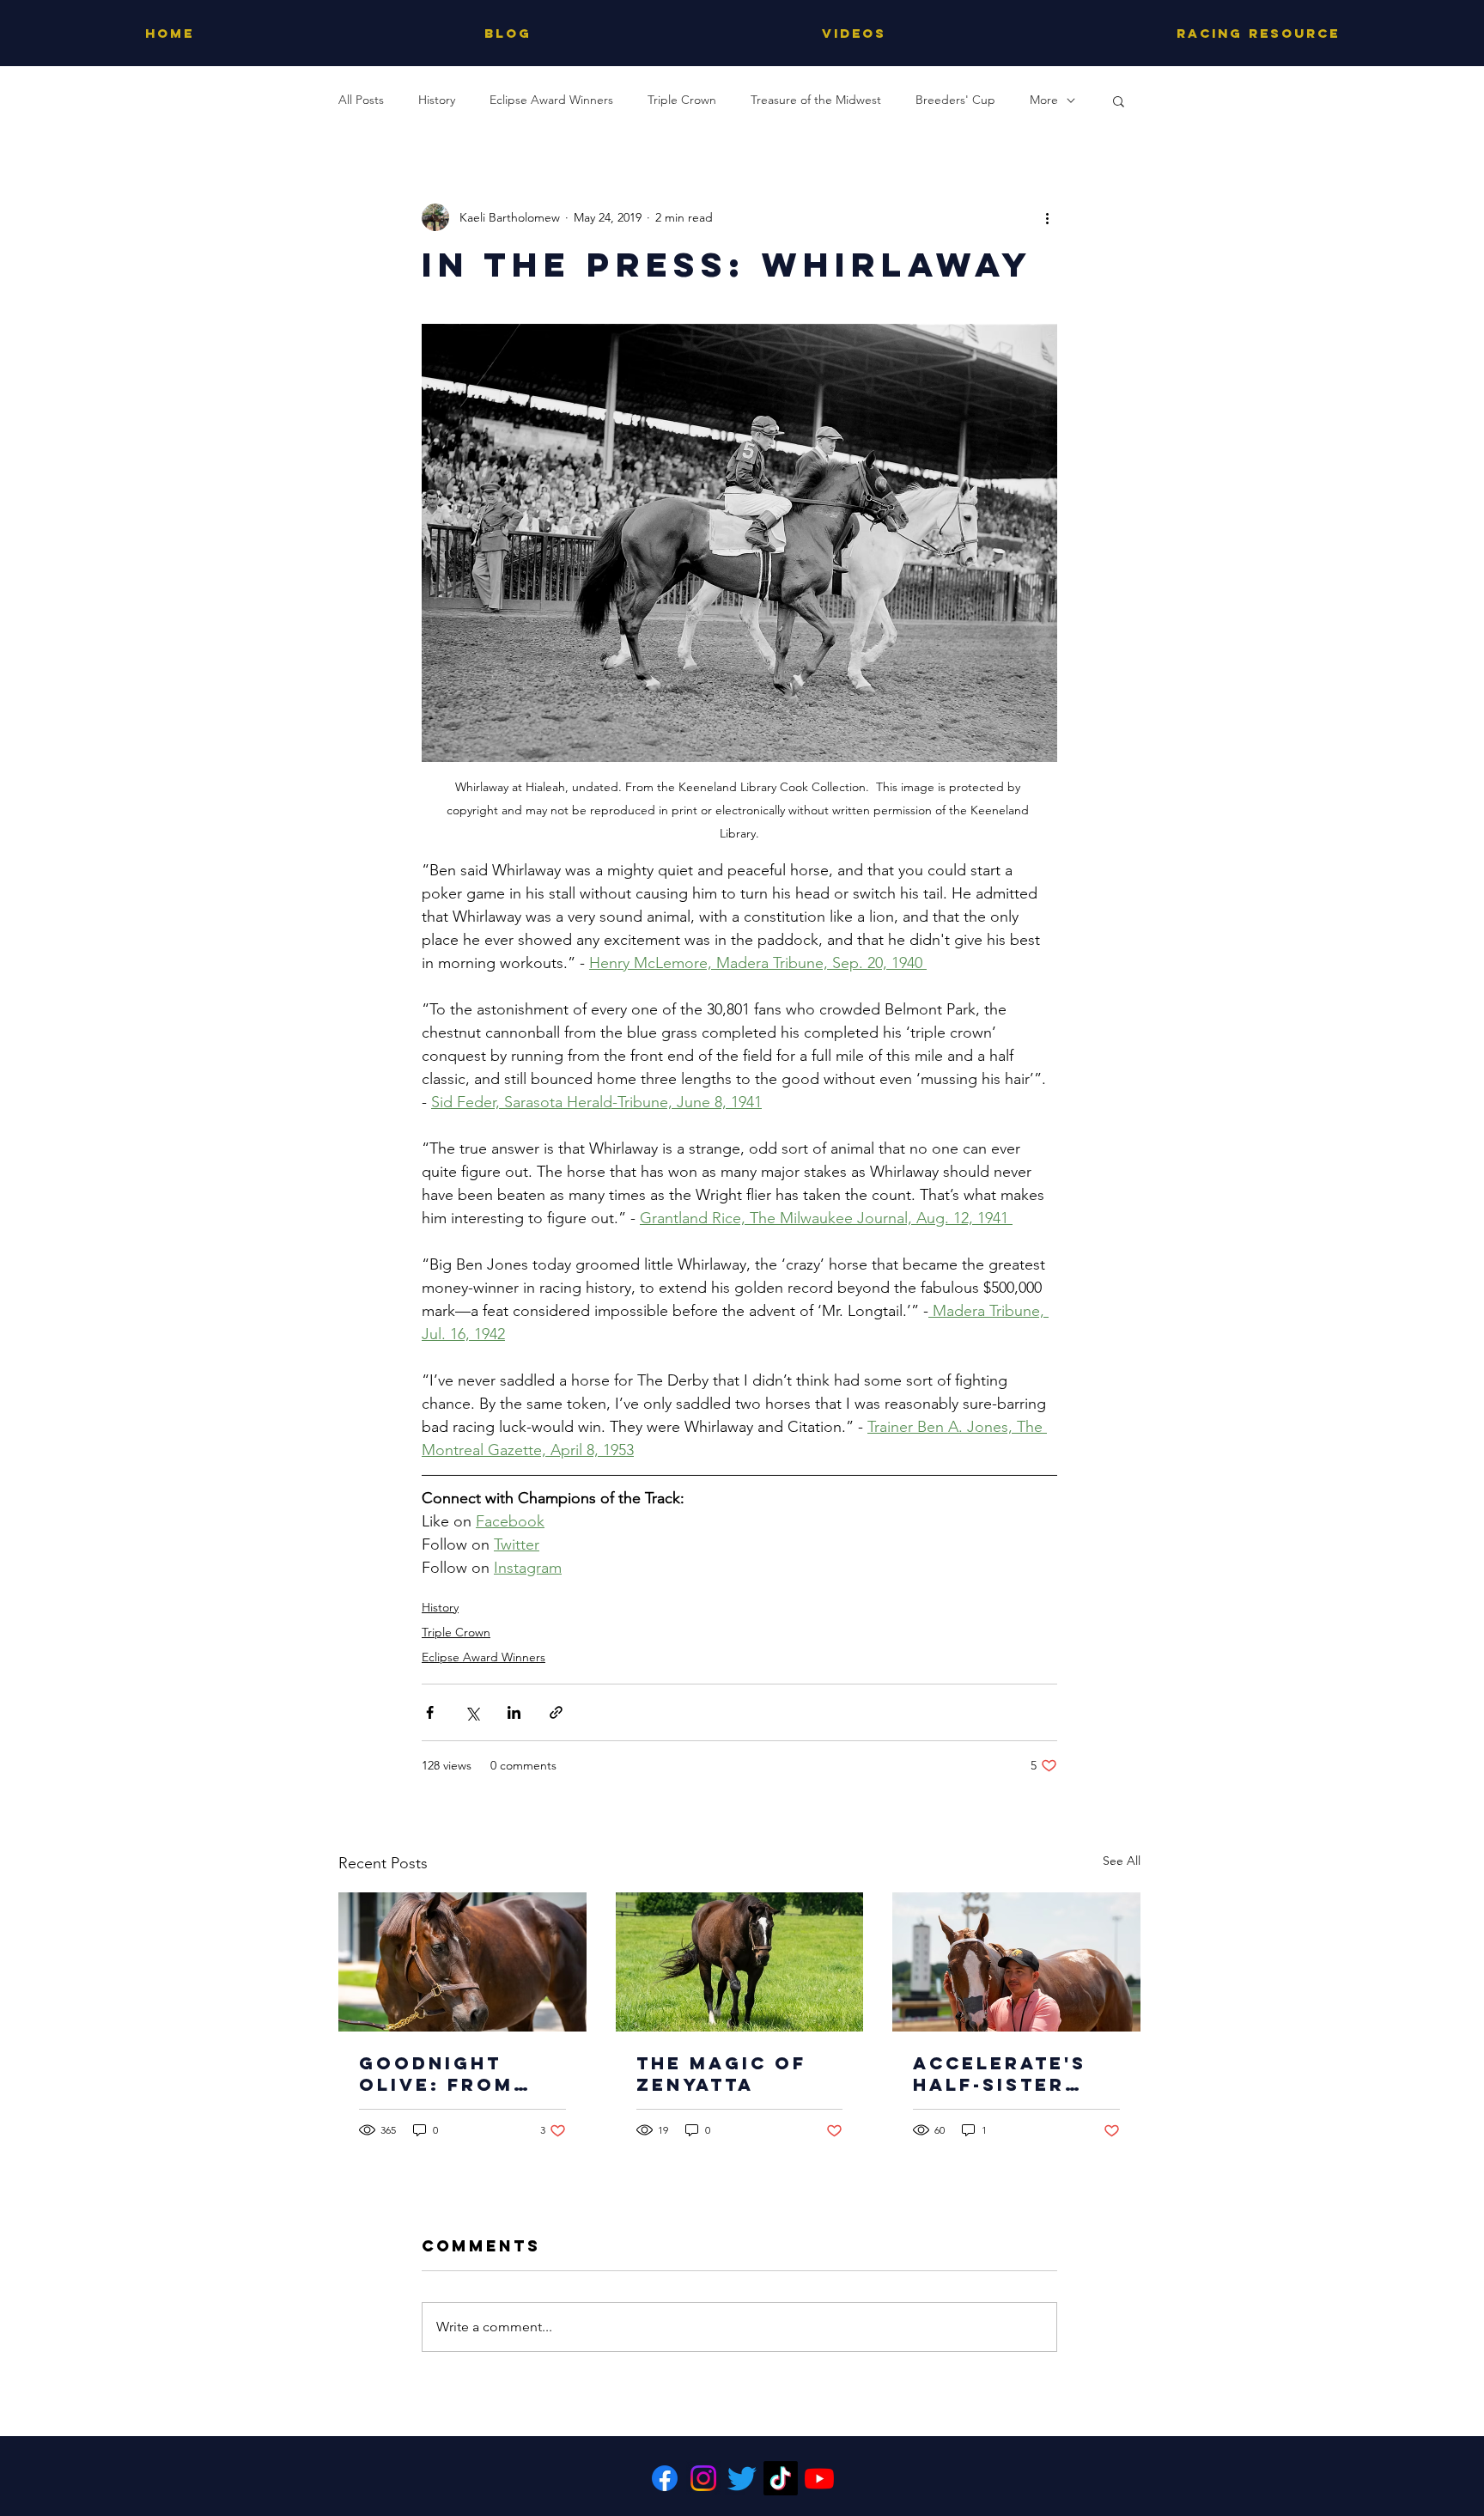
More (1044, 100)
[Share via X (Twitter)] (472, 1712)
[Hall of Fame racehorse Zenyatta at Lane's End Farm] (740, 1962)
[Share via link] (556, 1712)
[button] (1119, 101)
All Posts (361, 100)
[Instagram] (703, 2478)
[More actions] (1047, 217)
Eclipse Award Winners (551, 100)
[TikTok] (781, 2478)
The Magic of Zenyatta (721, 2074)
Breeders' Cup (955, 100)
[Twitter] (742, 2478)
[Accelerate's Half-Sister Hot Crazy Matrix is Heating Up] (1016, 1962)
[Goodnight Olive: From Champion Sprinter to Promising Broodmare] (462, 1962)
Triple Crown (682, 100)
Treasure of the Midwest (816, 100)
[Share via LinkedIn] (514, 1712)
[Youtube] (819, 2478)
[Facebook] (665, 2478)
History (437, 100)
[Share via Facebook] (430, 1712)
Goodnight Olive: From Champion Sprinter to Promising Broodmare (436, 2074)
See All (1122, 1861)
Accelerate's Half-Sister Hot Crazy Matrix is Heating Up (1000, 2074)
